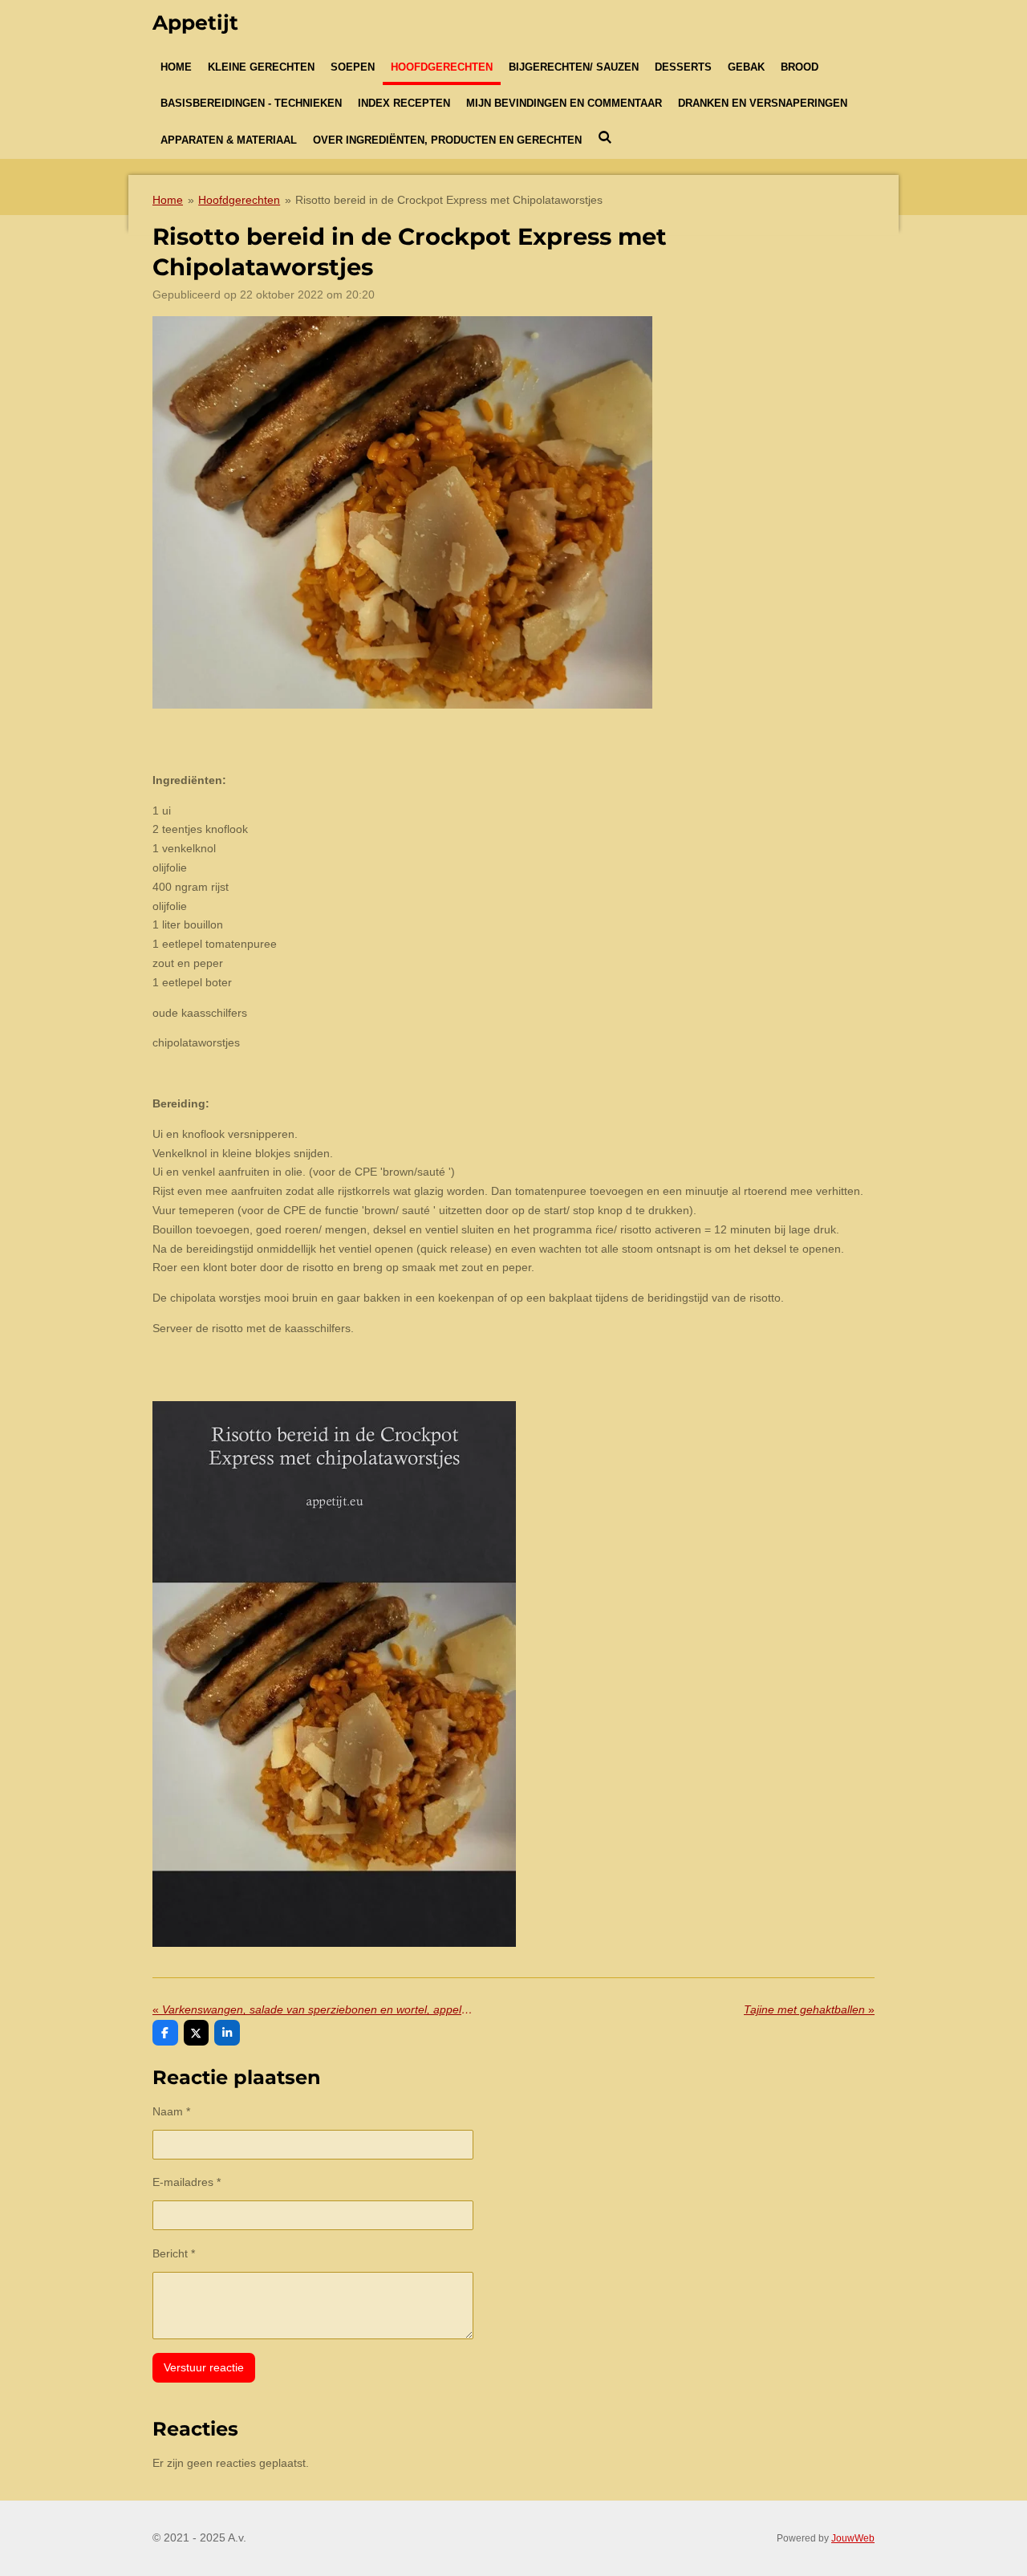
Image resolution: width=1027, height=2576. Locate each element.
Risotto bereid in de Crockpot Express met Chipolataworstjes (449, 200)
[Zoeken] (605, 138)
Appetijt (195, 22)
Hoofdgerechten (239, 200)
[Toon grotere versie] (402, 512)
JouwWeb (853, 2538)
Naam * (171, 2111)
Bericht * (174, 2253)
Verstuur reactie (204, 2367)
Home (168, 200)
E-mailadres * (187, 2182)
